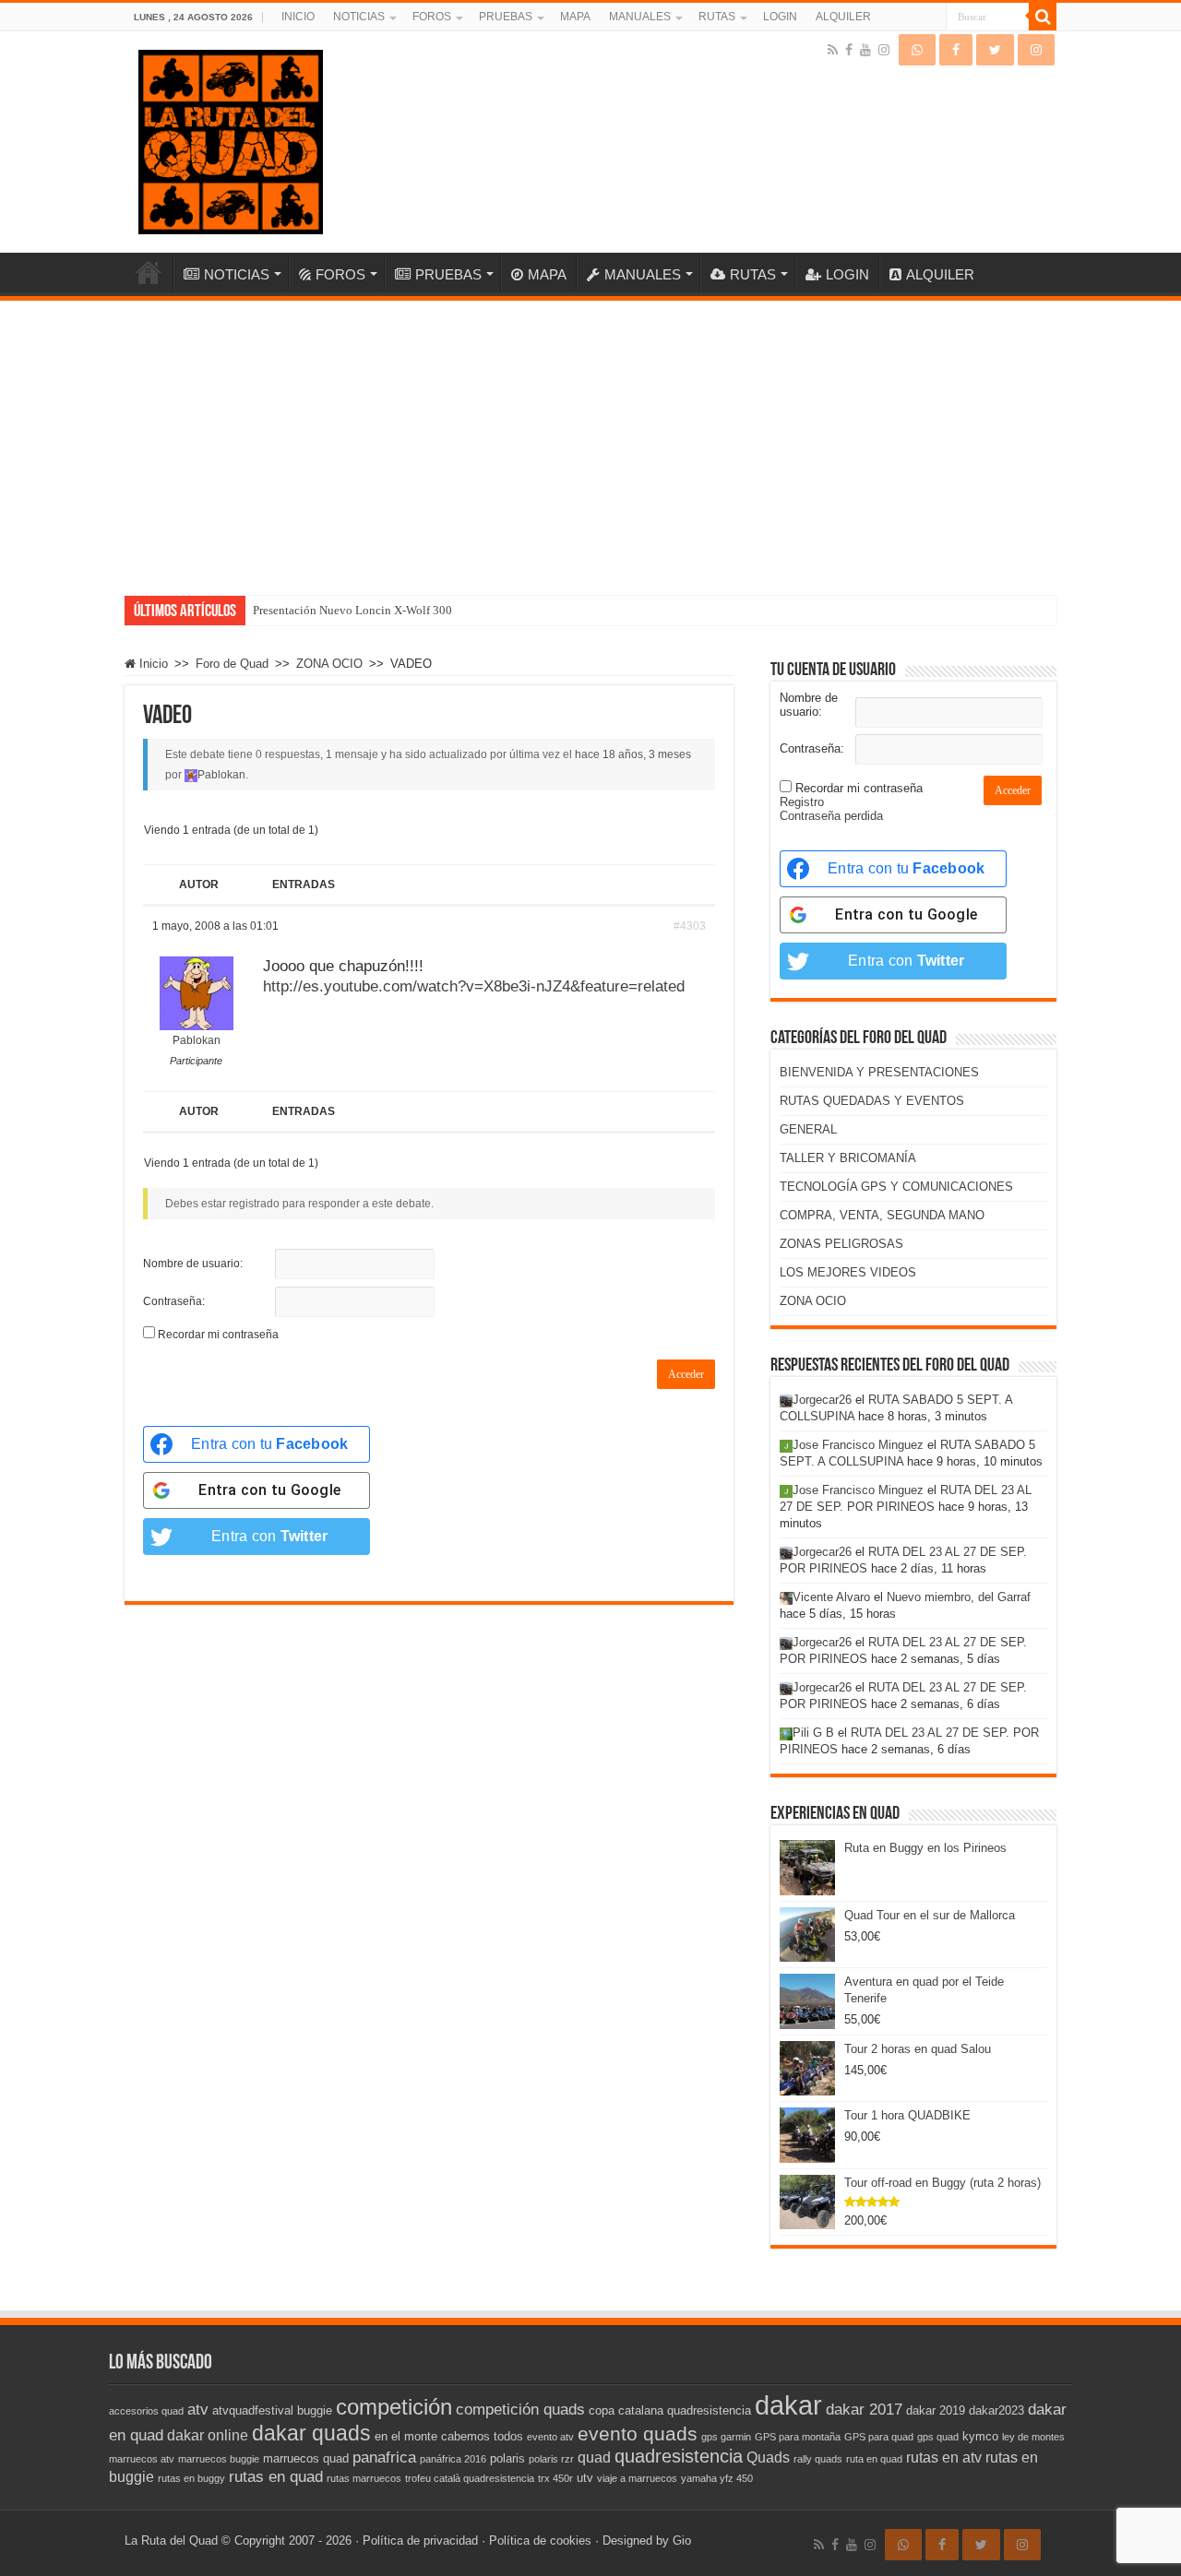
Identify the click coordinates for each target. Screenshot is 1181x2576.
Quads (768, 2457)
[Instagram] (1036, 50)
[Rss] (833, 50)
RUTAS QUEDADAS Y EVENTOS (872, 1101)
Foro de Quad (232, 664)
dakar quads (311, 2433)
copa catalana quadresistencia (670, 2410)
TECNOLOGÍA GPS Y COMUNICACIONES (896, 1187)
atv (198, 2409)
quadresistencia (679, 2456)
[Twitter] (995, 50)
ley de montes (1033, 2437)
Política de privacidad (420, 2540)
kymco (980, 2436)
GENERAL (808, 1129)
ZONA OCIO (329, 664)
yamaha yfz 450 (717, 2478)
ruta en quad (874, 2459)
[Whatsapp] (917, 50)
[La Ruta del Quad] (231, 138)
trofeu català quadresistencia (470, 2478)
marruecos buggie (219, 2459)
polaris (507, 2458)
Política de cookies (540, 2540)
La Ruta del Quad (171, 2540)
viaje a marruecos (637, 2478)
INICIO (298, 17)
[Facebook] (849, 50)
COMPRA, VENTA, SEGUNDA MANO (882, 1215)
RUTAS (717, 17)
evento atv (550, 2437)
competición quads (520, 2409)
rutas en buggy (191, 2478)
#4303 (690, 926)
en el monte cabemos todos (449, 2436)
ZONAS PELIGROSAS (841, 1244)
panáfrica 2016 (453, 2459)
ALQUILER (843, 17)
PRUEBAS (506, 17)
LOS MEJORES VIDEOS (848, 1272)
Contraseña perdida (831, 816)
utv (585, 2478)
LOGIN (780, 17)
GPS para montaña (798, 2437)
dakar (788, 2405)
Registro (802, 802)
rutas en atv (944, 2457)
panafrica (384, 2457)
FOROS (432, 17)
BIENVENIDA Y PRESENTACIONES (879, 1072)
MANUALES (640, 17)
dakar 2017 (864, 2409)
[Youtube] (865, 50)
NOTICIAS (359, 17)
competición (394, 2407)
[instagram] (884, 50)
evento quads (638, 2434)
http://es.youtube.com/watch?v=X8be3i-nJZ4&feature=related (474, 986)
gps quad (938, 2437)
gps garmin (726, 2437)
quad (594, 2457)
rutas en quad (276, 2476)
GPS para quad (879, 2437)
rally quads (818, 2459)
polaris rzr (551, 2459)
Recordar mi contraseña (218, 1335)
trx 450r (555, 2478)
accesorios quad (146, 2411)
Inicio (152, 664)
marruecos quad (306, 2458)
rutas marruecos (364, 2478)
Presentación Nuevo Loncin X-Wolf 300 (352, 610)
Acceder (686, 1374)
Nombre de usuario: (193, 1264)
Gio (682, 2540)
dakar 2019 (936, 2410)
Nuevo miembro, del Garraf (959, 1597)
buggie (315, 2410)
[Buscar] (1043, 17)
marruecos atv (142, 2459)
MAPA (575, 17)
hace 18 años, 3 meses (633, 754)
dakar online (208, 2435)
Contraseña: (174, 1301)
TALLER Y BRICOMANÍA (848, 1158)
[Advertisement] (590, 439)
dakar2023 (996, 2410)
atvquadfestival (253, 2410)
